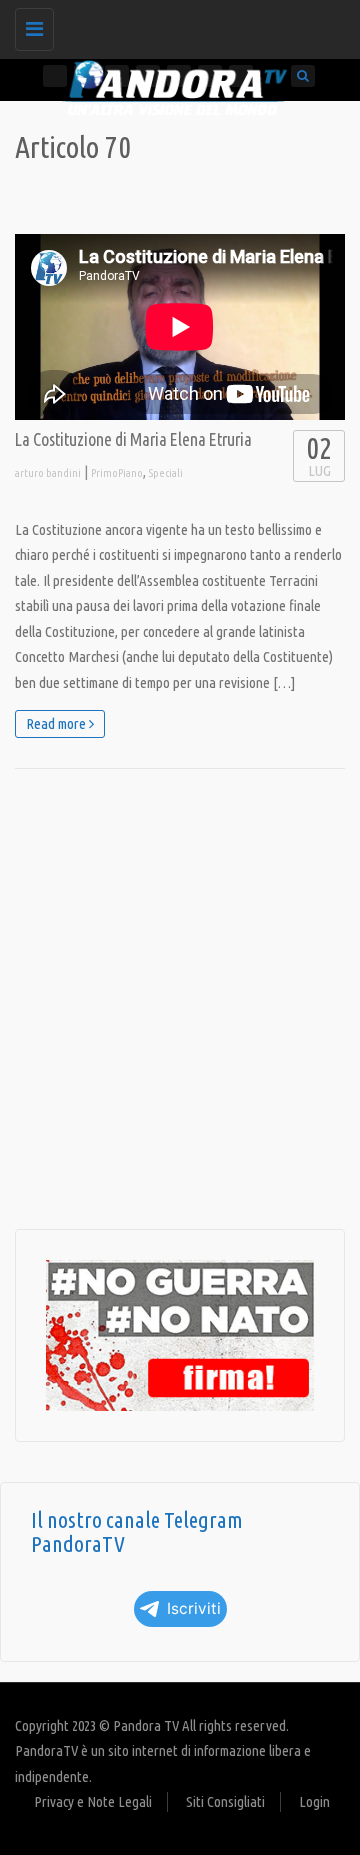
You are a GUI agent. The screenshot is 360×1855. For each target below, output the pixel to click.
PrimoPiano (117, 473)
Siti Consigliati (225, 1801)
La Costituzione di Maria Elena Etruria (133, 439)
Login (314, 1801)
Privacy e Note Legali (93, 1801)
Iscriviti (194, 1608)
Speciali (166, 473)
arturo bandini (48, 473)
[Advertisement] (180, 999)
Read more (57, 723)
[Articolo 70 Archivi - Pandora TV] (175, 25)
